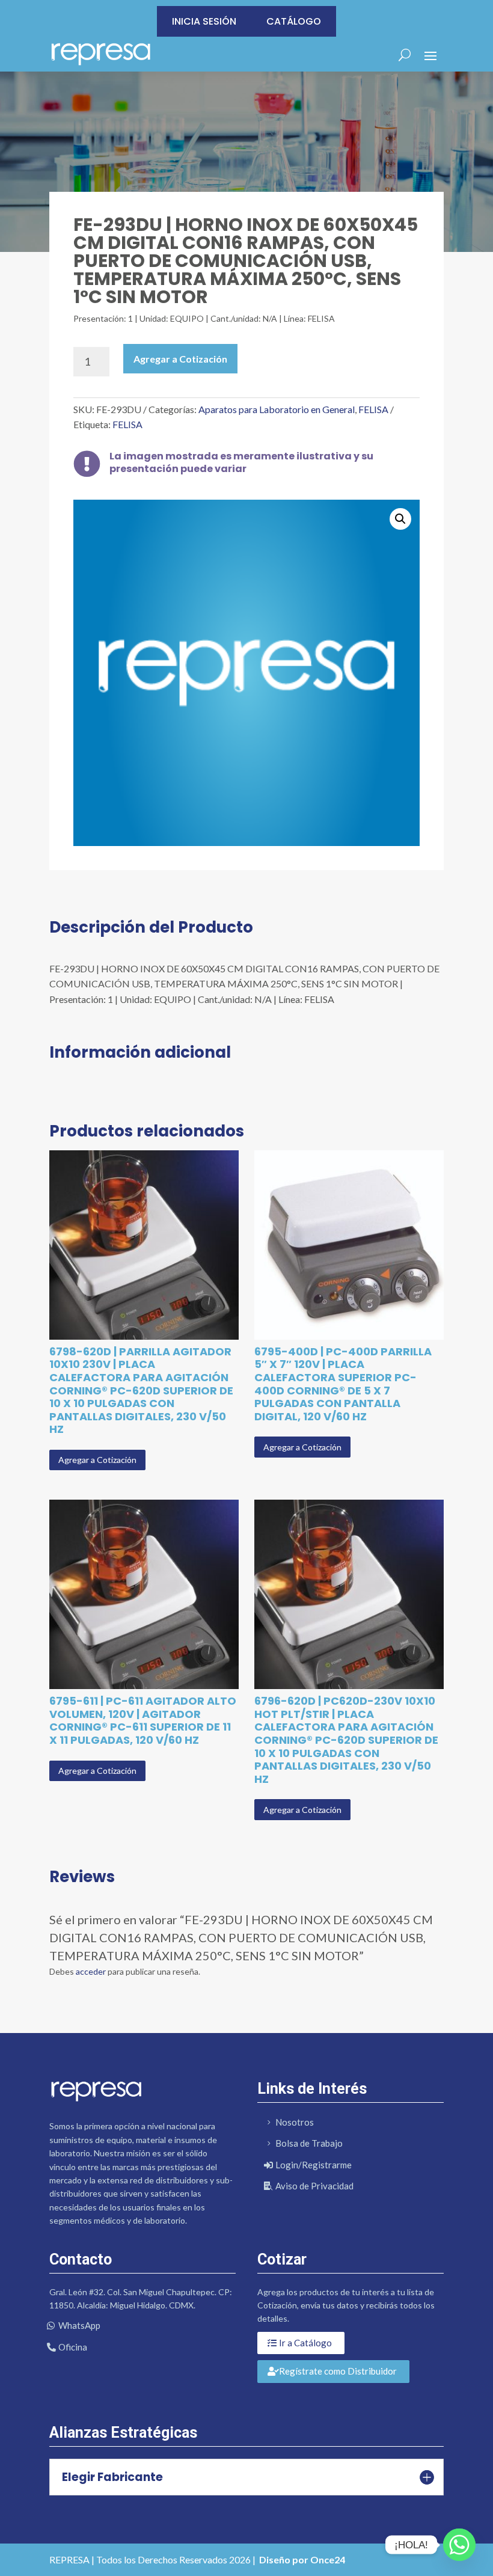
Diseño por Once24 (302, 2559)
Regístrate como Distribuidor (338, 2371)
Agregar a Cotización (180, 359)
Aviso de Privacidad (314, 2186)
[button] (400, 519)
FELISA (373, 409)
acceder (91, 1971)
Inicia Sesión (204, 21)
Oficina (73, 2347)
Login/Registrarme (314, 2165)
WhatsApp (79, 2325)
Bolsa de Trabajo (309, 2143)
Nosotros (295, 2122)
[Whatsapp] (459, 2545)
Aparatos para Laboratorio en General (277, 409)
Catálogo (294, 21)
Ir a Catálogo (305, 2343)
